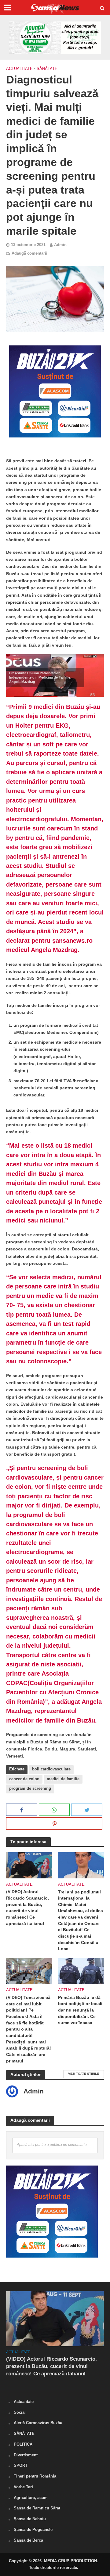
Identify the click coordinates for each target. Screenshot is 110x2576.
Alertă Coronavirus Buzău (38, 2423)
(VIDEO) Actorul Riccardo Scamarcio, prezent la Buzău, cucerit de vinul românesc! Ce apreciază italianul (28, 1907)
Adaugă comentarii (29, 253)
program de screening (30, 1789)
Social (20, 2412)
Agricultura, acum (31, 2498)
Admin (60, 245)
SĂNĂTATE (47, 69)
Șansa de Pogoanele (33, 2530)
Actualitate (19, 69)
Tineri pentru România (35, 2476)
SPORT (21, 2465)
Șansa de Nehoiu (30, 2519)
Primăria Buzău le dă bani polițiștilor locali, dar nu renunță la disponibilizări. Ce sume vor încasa (81, 2010)
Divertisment (26, 2455)
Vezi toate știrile (84, 2074)
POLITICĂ (23, 2444)
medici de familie (63, 1779)
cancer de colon (24, 1779)
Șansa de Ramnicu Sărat (37, 2508)
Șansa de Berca (28, 2540)
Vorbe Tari (23, 2487)
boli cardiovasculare (51, 1769)
